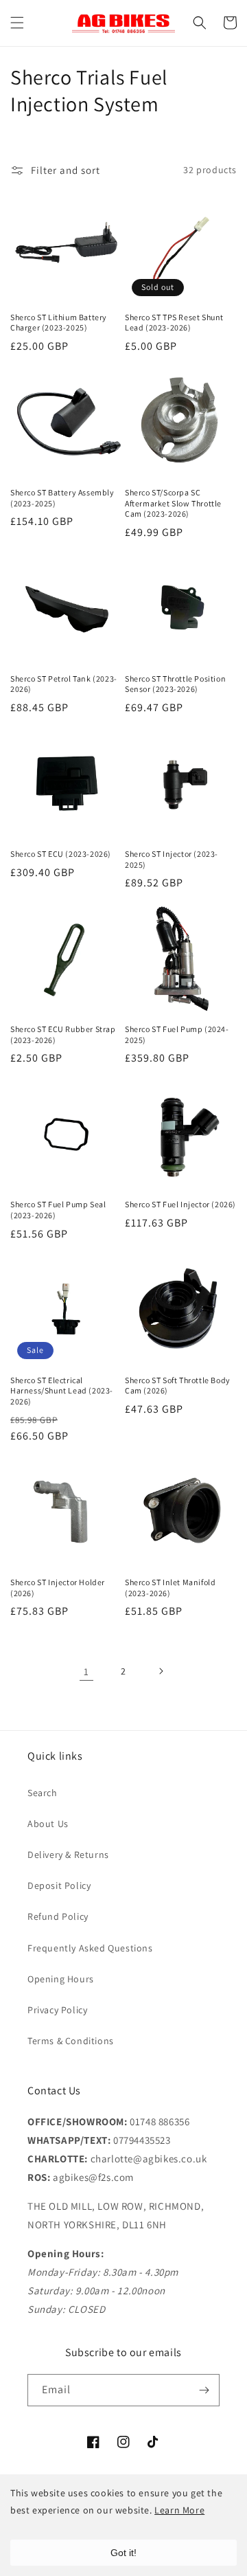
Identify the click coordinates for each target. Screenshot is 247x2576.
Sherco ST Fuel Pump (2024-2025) (177, 1034)
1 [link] (86, 1671)
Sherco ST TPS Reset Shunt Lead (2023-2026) (174, 323)
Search (43, 1793)
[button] (17, 23)
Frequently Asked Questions (90, 1948)
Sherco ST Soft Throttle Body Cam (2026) (178, 1386)
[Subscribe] (204, 2390)
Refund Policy (58, 1916)
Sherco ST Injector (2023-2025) (172, 859)
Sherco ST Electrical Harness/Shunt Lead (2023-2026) (62, 1391)
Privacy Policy (57, 2010)
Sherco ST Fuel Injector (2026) (180, 1204)
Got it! (123, 2553)
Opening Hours (61, 1979)
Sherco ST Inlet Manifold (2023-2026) (170, 1588)
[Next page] (161, 1671)
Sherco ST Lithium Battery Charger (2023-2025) (59, 323)
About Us (48, 1824)
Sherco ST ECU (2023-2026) (61, 854)
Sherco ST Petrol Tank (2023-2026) (64, 684)
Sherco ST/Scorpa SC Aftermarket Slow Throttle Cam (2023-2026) (173, 503)
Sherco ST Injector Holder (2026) (58, 1588)
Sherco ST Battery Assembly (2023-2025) (62, 498)
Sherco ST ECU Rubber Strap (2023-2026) (63, 1034)
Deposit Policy (59, 1885)
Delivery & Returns (68, 1855)
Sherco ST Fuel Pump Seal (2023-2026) (58, 1210)
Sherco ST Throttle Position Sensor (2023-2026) (175, 684)
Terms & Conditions (71, 2041)
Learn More (179, 2510)
